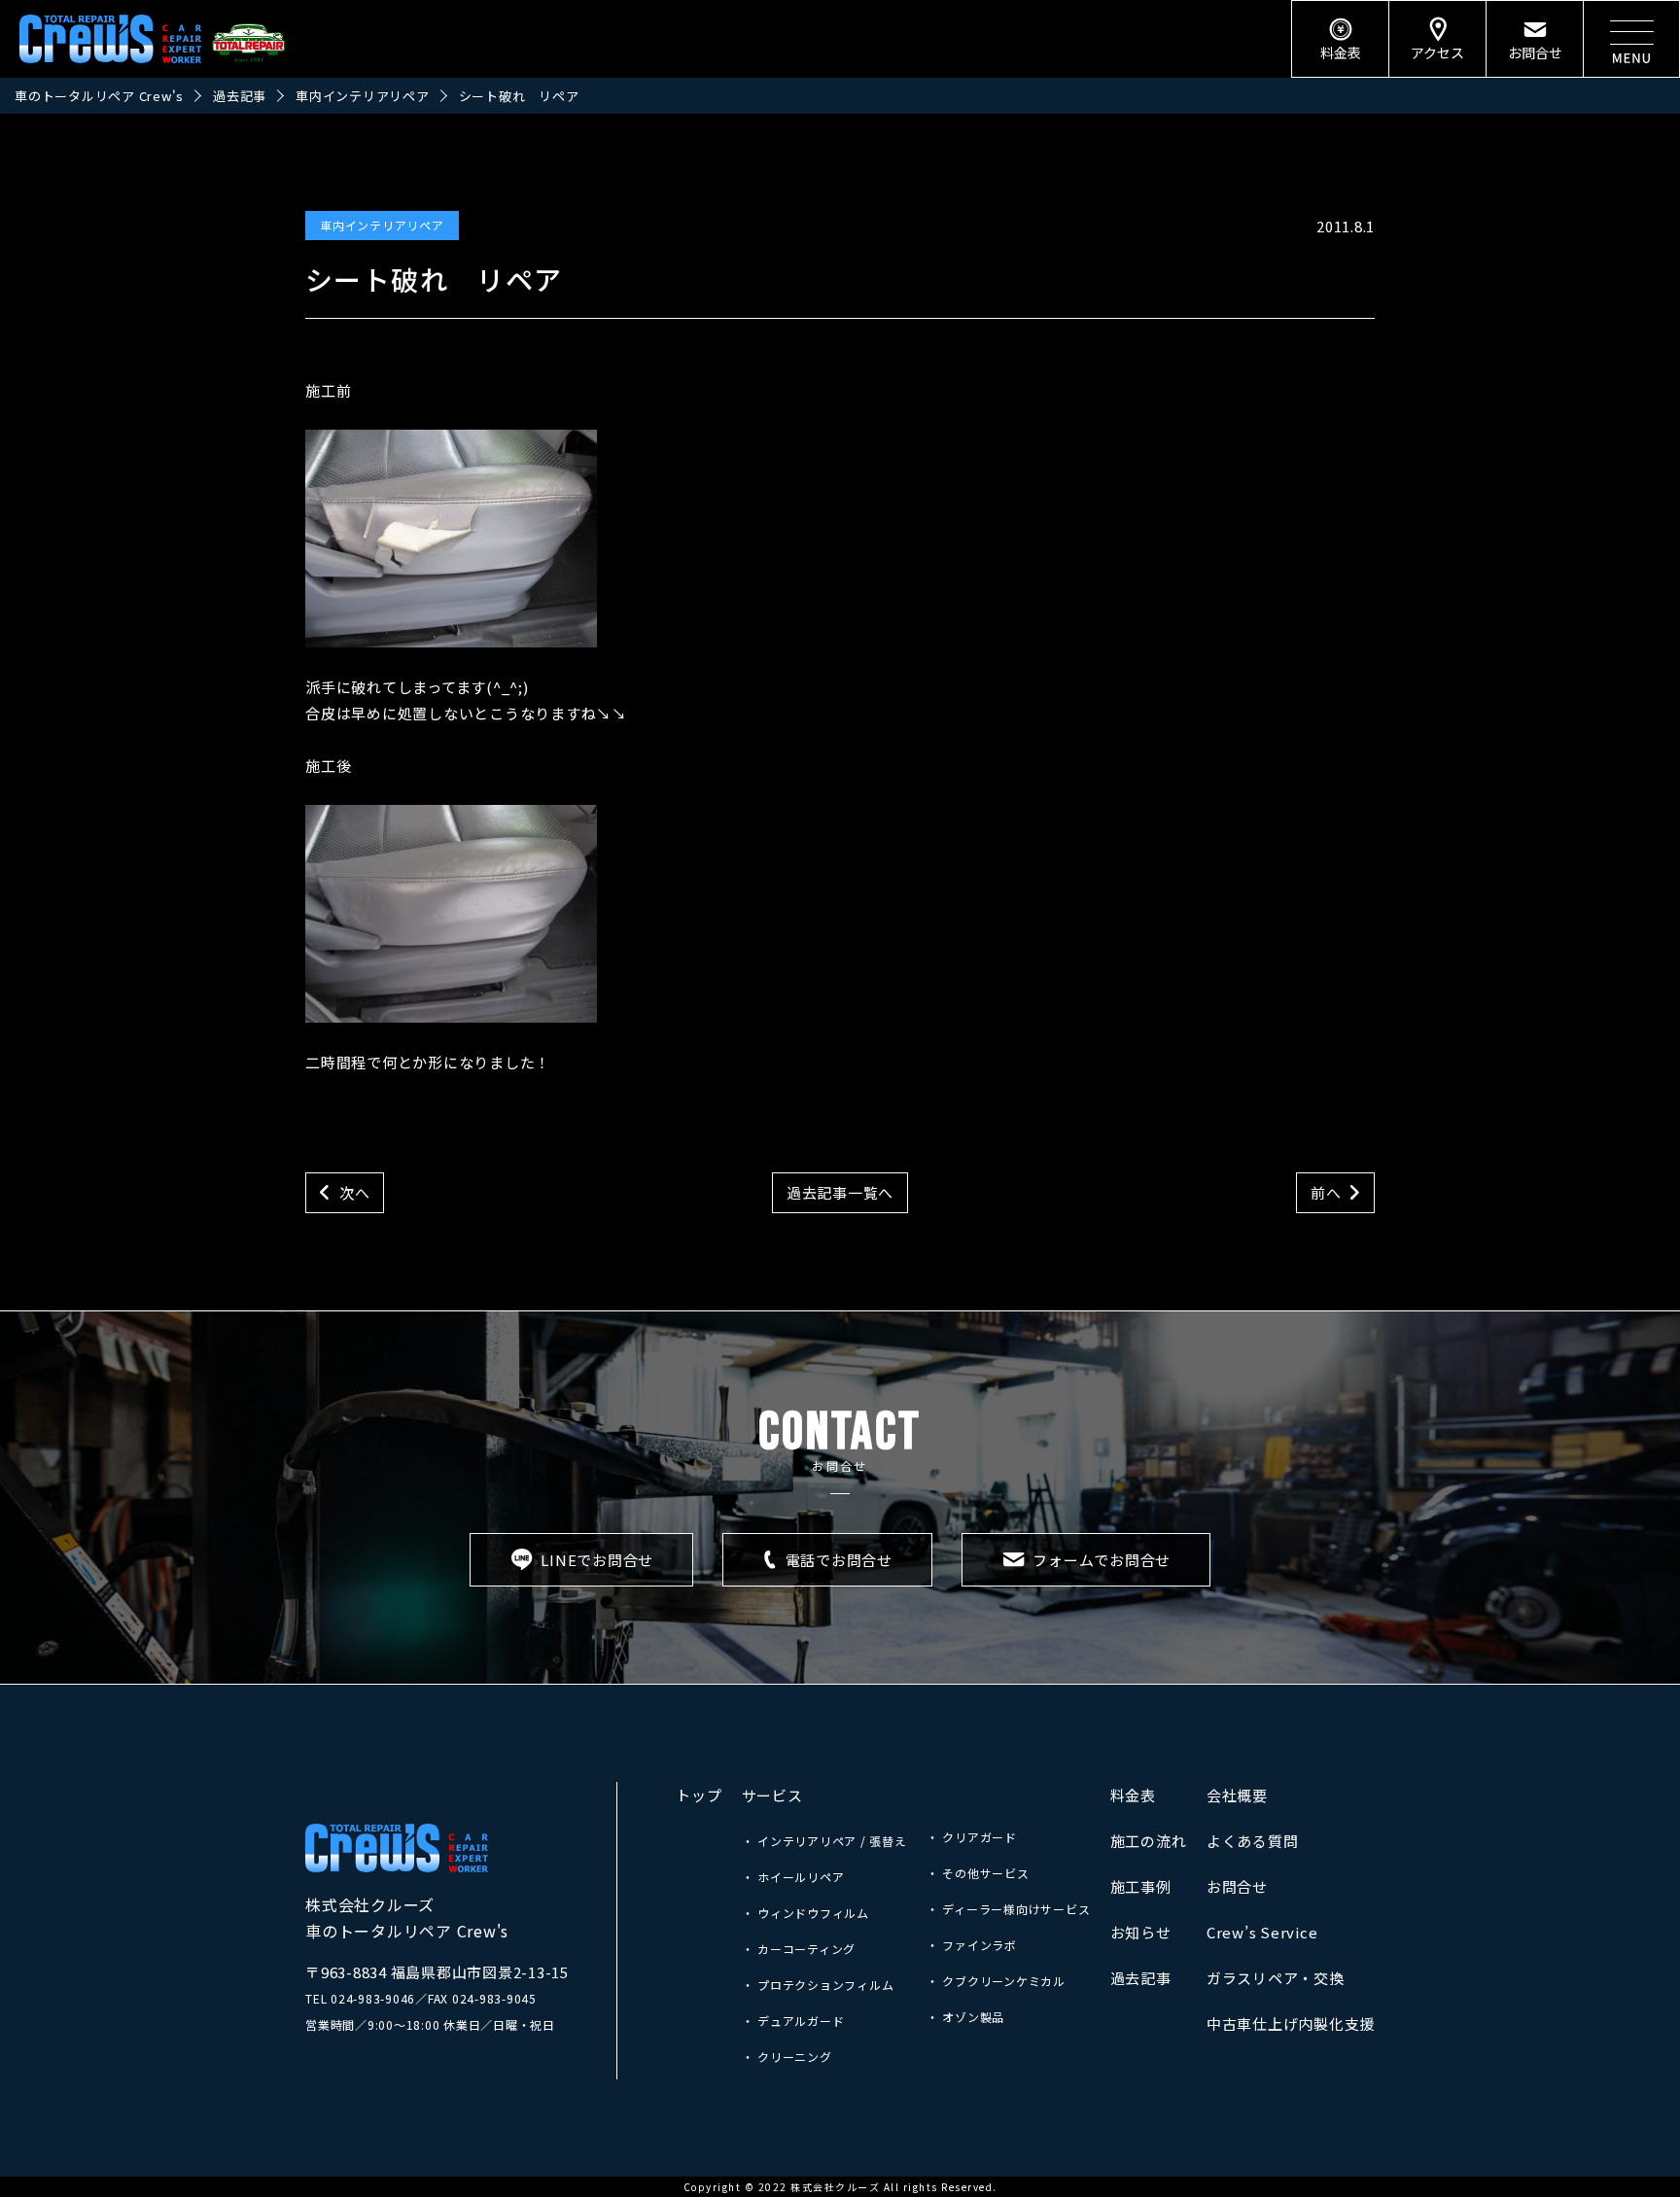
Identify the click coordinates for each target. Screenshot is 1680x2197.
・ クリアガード (972, 1837)
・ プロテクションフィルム (818, 1985)
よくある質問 (1253, 1841)
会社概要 (1237, 1795)
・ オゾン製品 (965, 2017)
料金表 (1133, 1795)
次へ (355, 1192)
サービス (772, 1795)
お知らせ (1141, 1932)
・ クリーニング (787, 2057)
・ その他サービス (978, 1873)
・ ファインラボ (972, 1945)
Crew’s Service (1262, 1932)
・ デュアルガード (793, 2021)
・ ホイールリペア (793, 1877)
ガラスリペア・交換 (1276, 1978)
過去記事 (1141, 1978)
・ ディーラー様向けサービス (1009, 1909)
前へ (1326, 1192)
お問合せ (1237, 1886)
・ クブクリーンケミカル (996, 1981)
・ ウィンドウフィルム (805, 1913)
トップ (699, 1795)
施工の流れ (1149, 1841)
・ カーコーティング (799, 1949)
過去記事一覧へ (840, 1192)
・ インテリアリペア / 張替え (824, 1841)
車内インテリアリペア (382, 225)
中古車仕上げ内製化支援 (1291, 2023)
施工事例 (1141, 1886)
